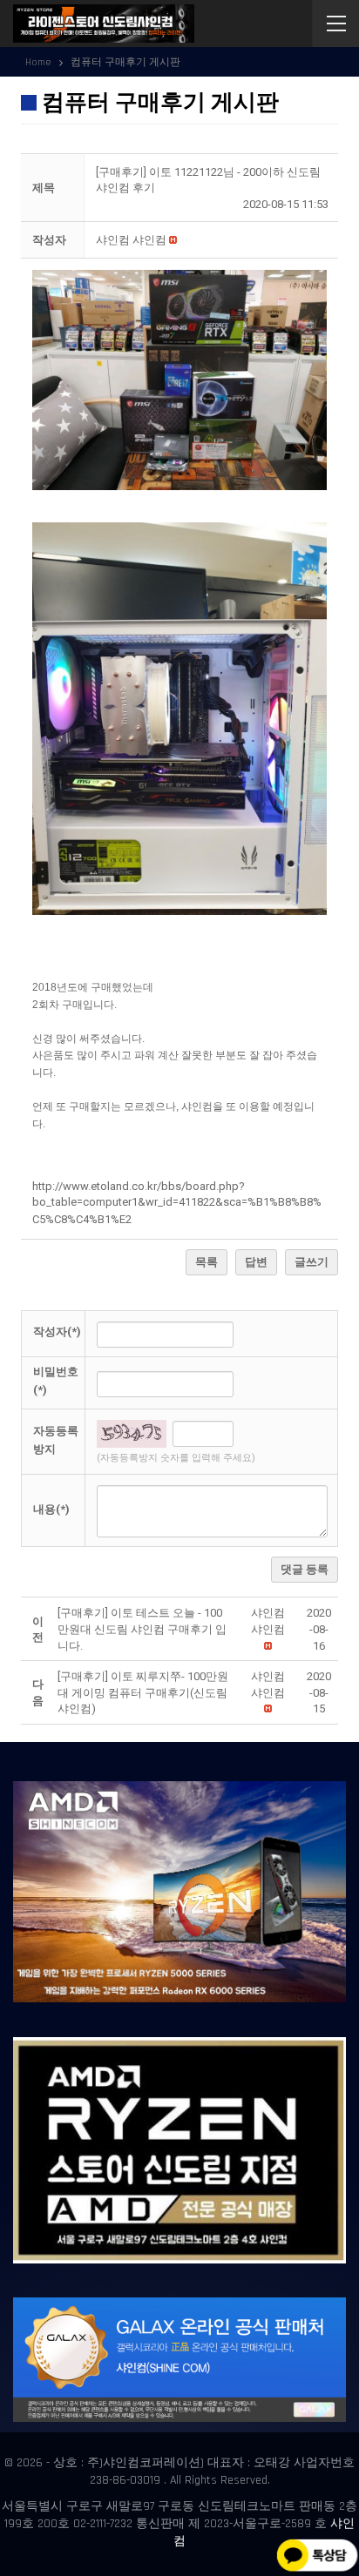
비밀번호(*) (56, 1381)
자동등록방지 (56, 1440)
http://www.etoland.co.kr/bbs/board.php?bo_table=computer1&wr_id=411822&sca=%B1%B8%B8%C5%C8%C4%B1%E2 (177, 1203)
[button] (131, 240)
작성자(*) (57, 1332)
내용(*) (51, 1509)
